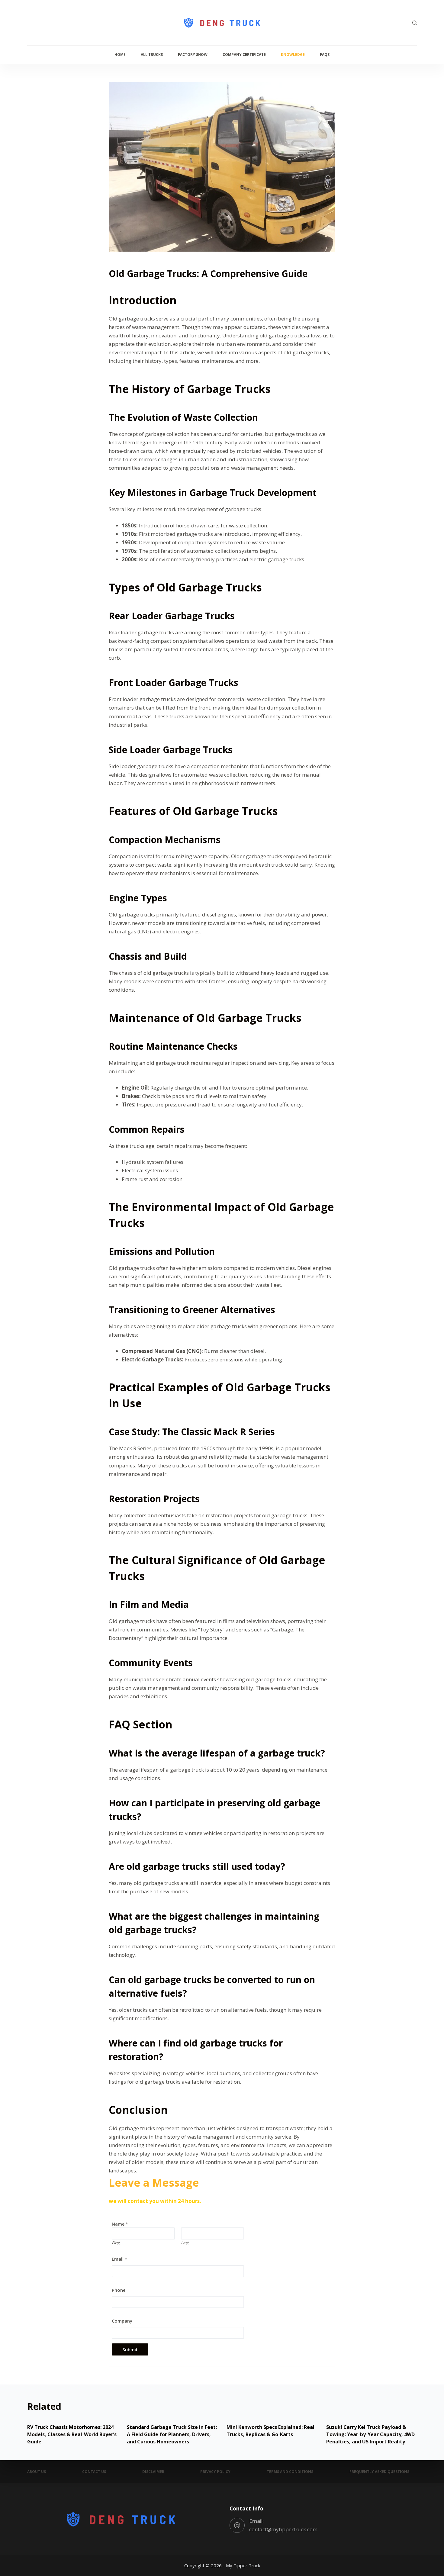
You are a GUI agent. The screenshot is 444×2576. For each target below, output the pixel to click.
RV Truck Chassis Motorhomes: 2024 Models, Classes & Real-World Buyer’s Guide (72, 2434)
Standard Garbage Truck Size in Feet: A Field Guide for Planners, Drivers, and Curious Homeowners (172, 2434)
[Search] (415, 23)
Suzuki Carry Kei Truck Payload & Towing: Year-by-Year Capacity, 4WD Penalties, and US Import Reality (370, 2434)
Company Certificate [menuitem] (244, 55)
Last (185, 2243)
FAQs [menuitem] (325, 55)
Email (119, 2259)
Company (122, 2321)
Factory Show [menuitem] (193, 55)
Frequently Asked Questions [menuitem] (379, 2472)
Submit (130, 2349)
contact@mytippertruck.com (283, 2529)
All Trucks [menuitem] (152, 55)
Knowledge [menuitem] (293, 55)
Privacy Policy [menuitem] (215, 2472)
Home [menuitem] (120, 55)
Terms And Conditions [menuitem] (290, 2472)
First (116, 2243)
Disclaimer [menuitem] (153, 2472)
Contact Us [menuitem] (94, 2472)
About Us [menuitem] (37, 2472)
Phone (119, 2290)
